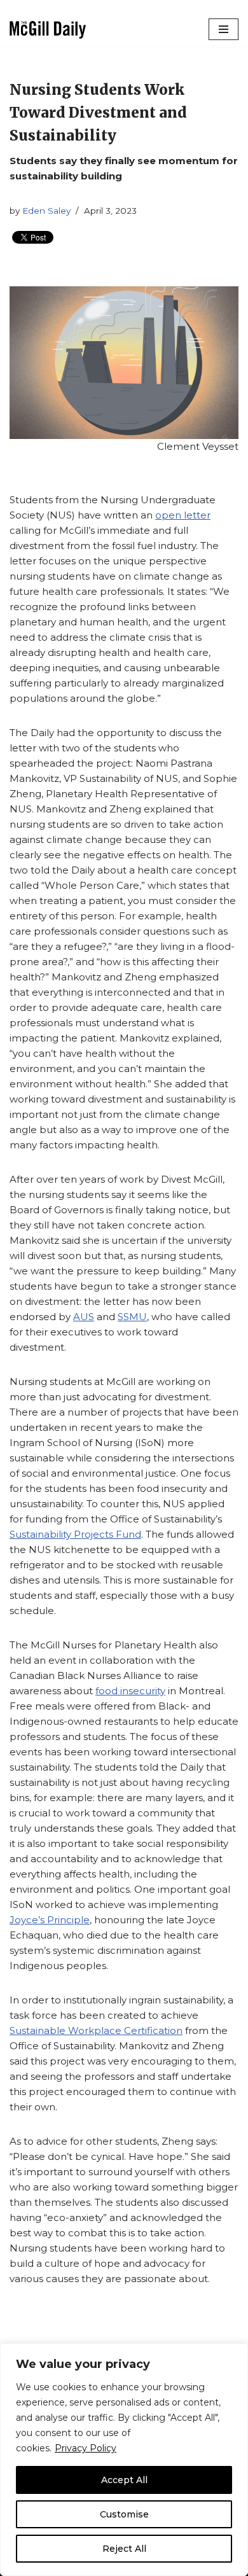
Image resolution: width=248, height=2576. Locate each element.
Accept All (124, 2480)
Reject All (124, 2549)
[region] (124, 2460)
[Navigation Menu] (224, 29)
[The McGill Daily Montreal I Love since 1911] (48, 30)
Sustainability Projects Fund (75, 1534)
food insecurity (130, 1691)
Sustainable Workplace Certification (96, 2030)
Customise (124, 2514)
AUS (84, 1317)
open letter (183, 515)
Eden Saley (46, 211)
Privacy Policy (86, 2448)
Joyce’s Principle (50, 1920)
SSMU (132, 1317)
